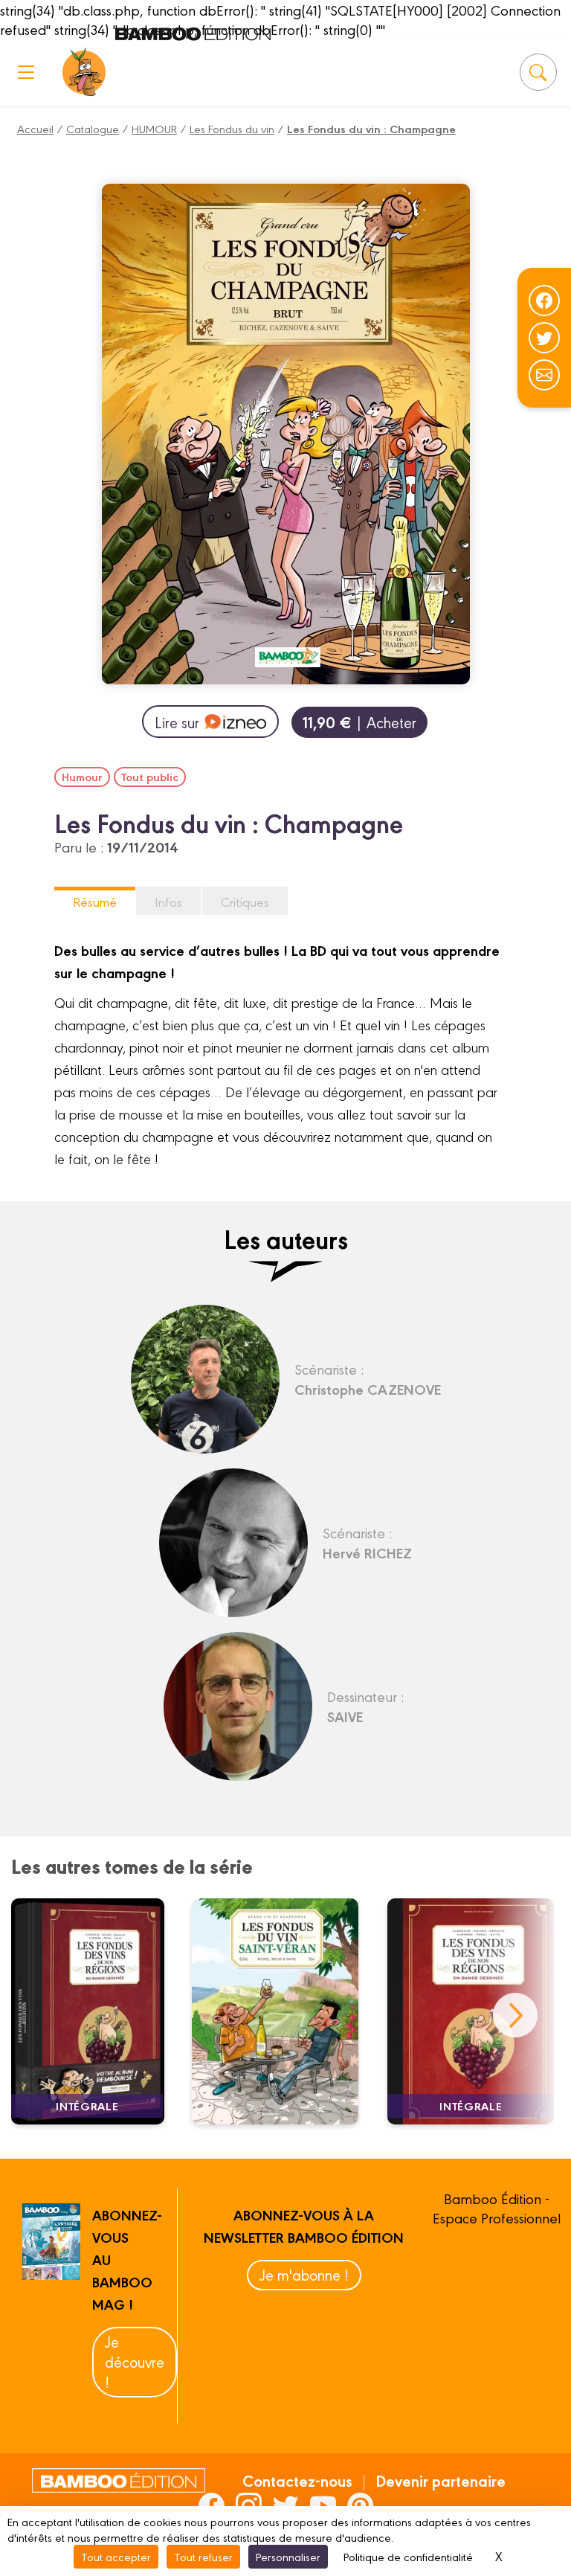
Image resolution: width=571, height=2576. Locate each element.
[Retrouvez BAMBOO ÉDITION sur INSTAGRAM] (249, 2505)
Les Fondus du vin (232, 128)
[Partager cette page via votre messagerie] (544, 375)
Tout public (150, 777)
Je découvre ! (135, 2361)
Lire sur (177, 722)
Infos (168, 901)
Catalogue (93, 128)
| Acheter (359, 722)
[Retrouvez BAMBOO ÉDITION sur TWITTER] (286, 2505)
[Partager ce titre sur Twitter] (544, 338)
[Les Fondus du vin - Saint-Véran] (284, 2011)
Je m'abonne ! (304, 2274)
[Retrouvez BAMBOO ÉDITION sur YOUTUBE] (323, 2505)
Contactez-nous (297, 2480)
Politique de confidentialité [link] (408, 2556)
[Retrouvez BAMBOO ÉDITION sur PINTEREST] (360, 2505)
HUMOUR (154, 128)
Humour (82, 777)
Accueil (35, 128)
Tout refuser (203, 2556)
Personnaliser (288, 2556)
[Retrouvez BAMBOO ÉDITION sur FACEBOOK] (212, 2505)
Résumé (95, 901)
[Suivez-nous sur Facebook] (544, 301)
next (515, 2015)
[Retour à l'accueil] (84, 72)
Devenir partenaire (441, 2480)
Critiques (245, 901)
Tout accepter (116, 2556)
